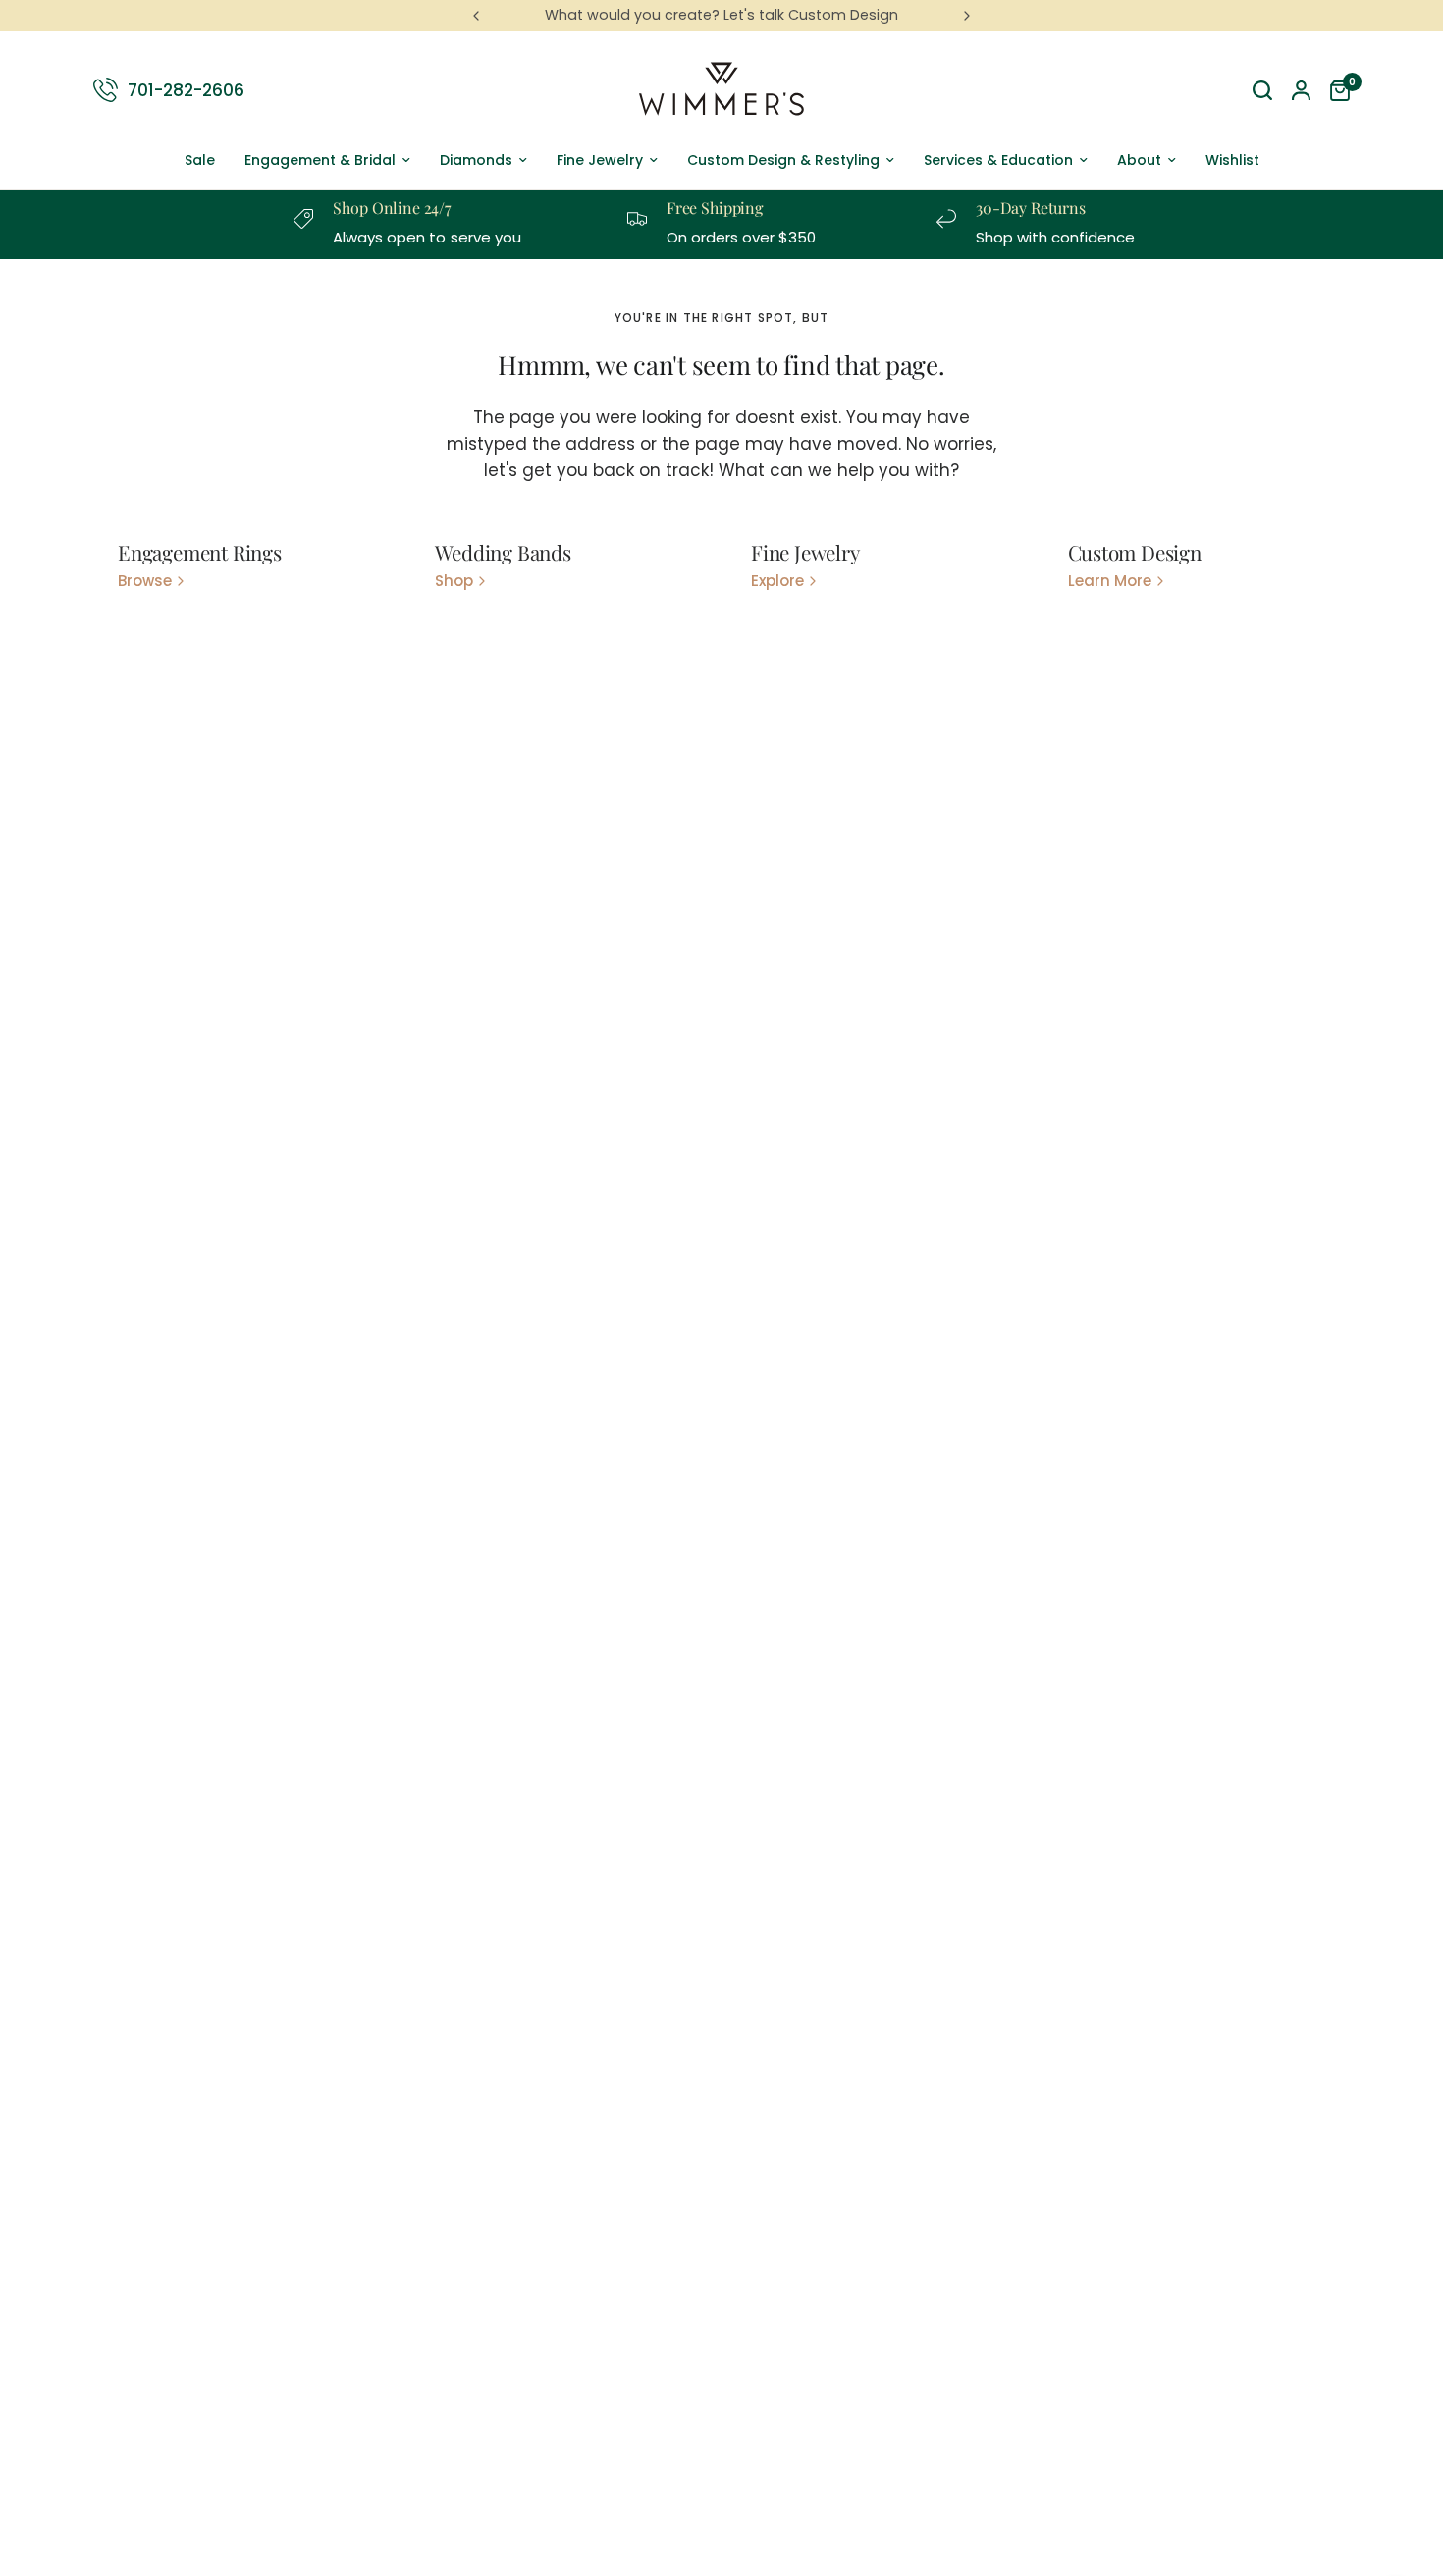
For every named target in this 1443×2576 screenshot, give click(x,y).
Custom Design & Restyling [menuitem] (783, 160)
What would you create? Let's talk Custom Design (721, 15)
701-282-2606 (186, 89)
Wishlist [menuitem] (1232, 160)
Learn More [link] (1110, 581)
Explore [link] (777, 581)
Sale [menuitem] (200, 160)
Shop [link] (454, 581)
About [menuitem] (1139, 160)
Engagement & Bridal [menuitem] (320, 160)
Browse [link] (145, 581)
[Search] (1262, 90)
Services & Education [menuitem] (998, 160)
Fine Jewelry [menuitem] (600, 160)
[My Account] (1301, 90)
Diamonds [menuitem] (476, 160)
